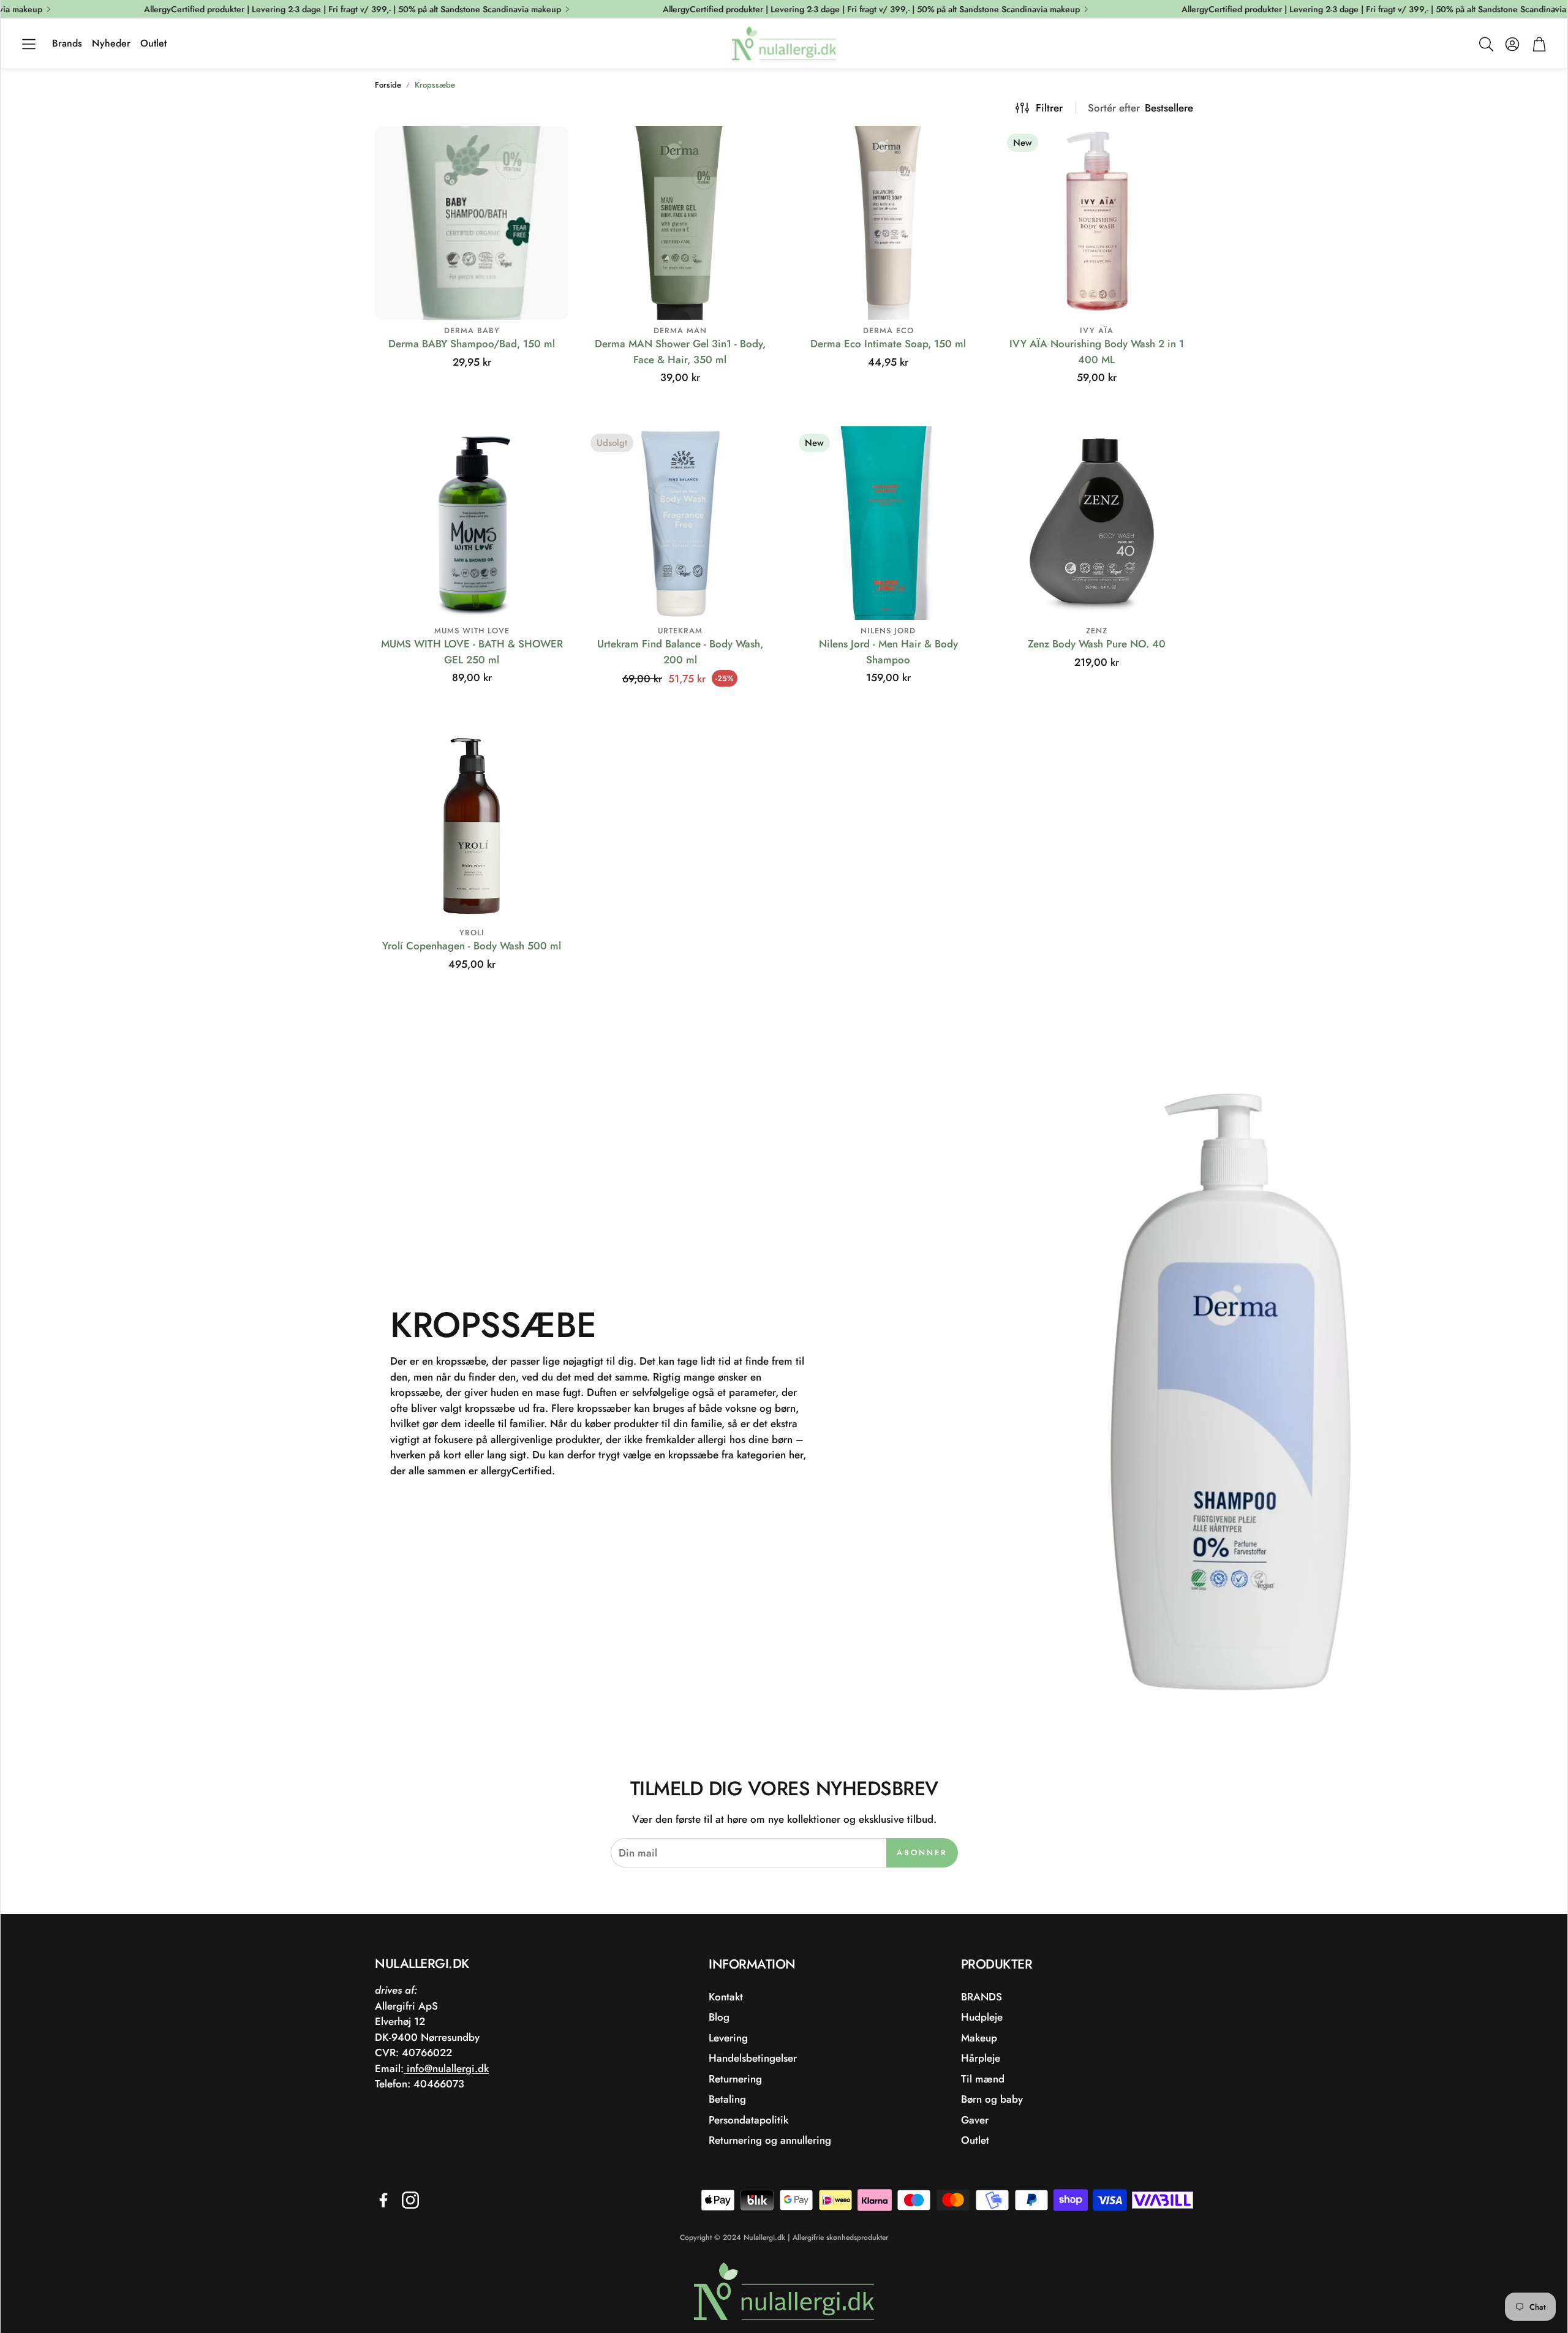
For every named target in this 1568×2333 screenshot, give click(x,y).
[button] (29, 44)
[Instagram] (410, 2200)
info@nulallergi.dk (446, 2068)
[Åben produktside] (472, 223)
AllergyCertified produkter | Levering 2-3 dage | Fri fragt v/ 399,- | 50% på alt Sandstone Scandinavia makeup (294, 9)
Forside (388, 85)
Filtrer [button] (1049, 108)
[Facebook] (383, 2200)
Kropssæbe (435, 85)
